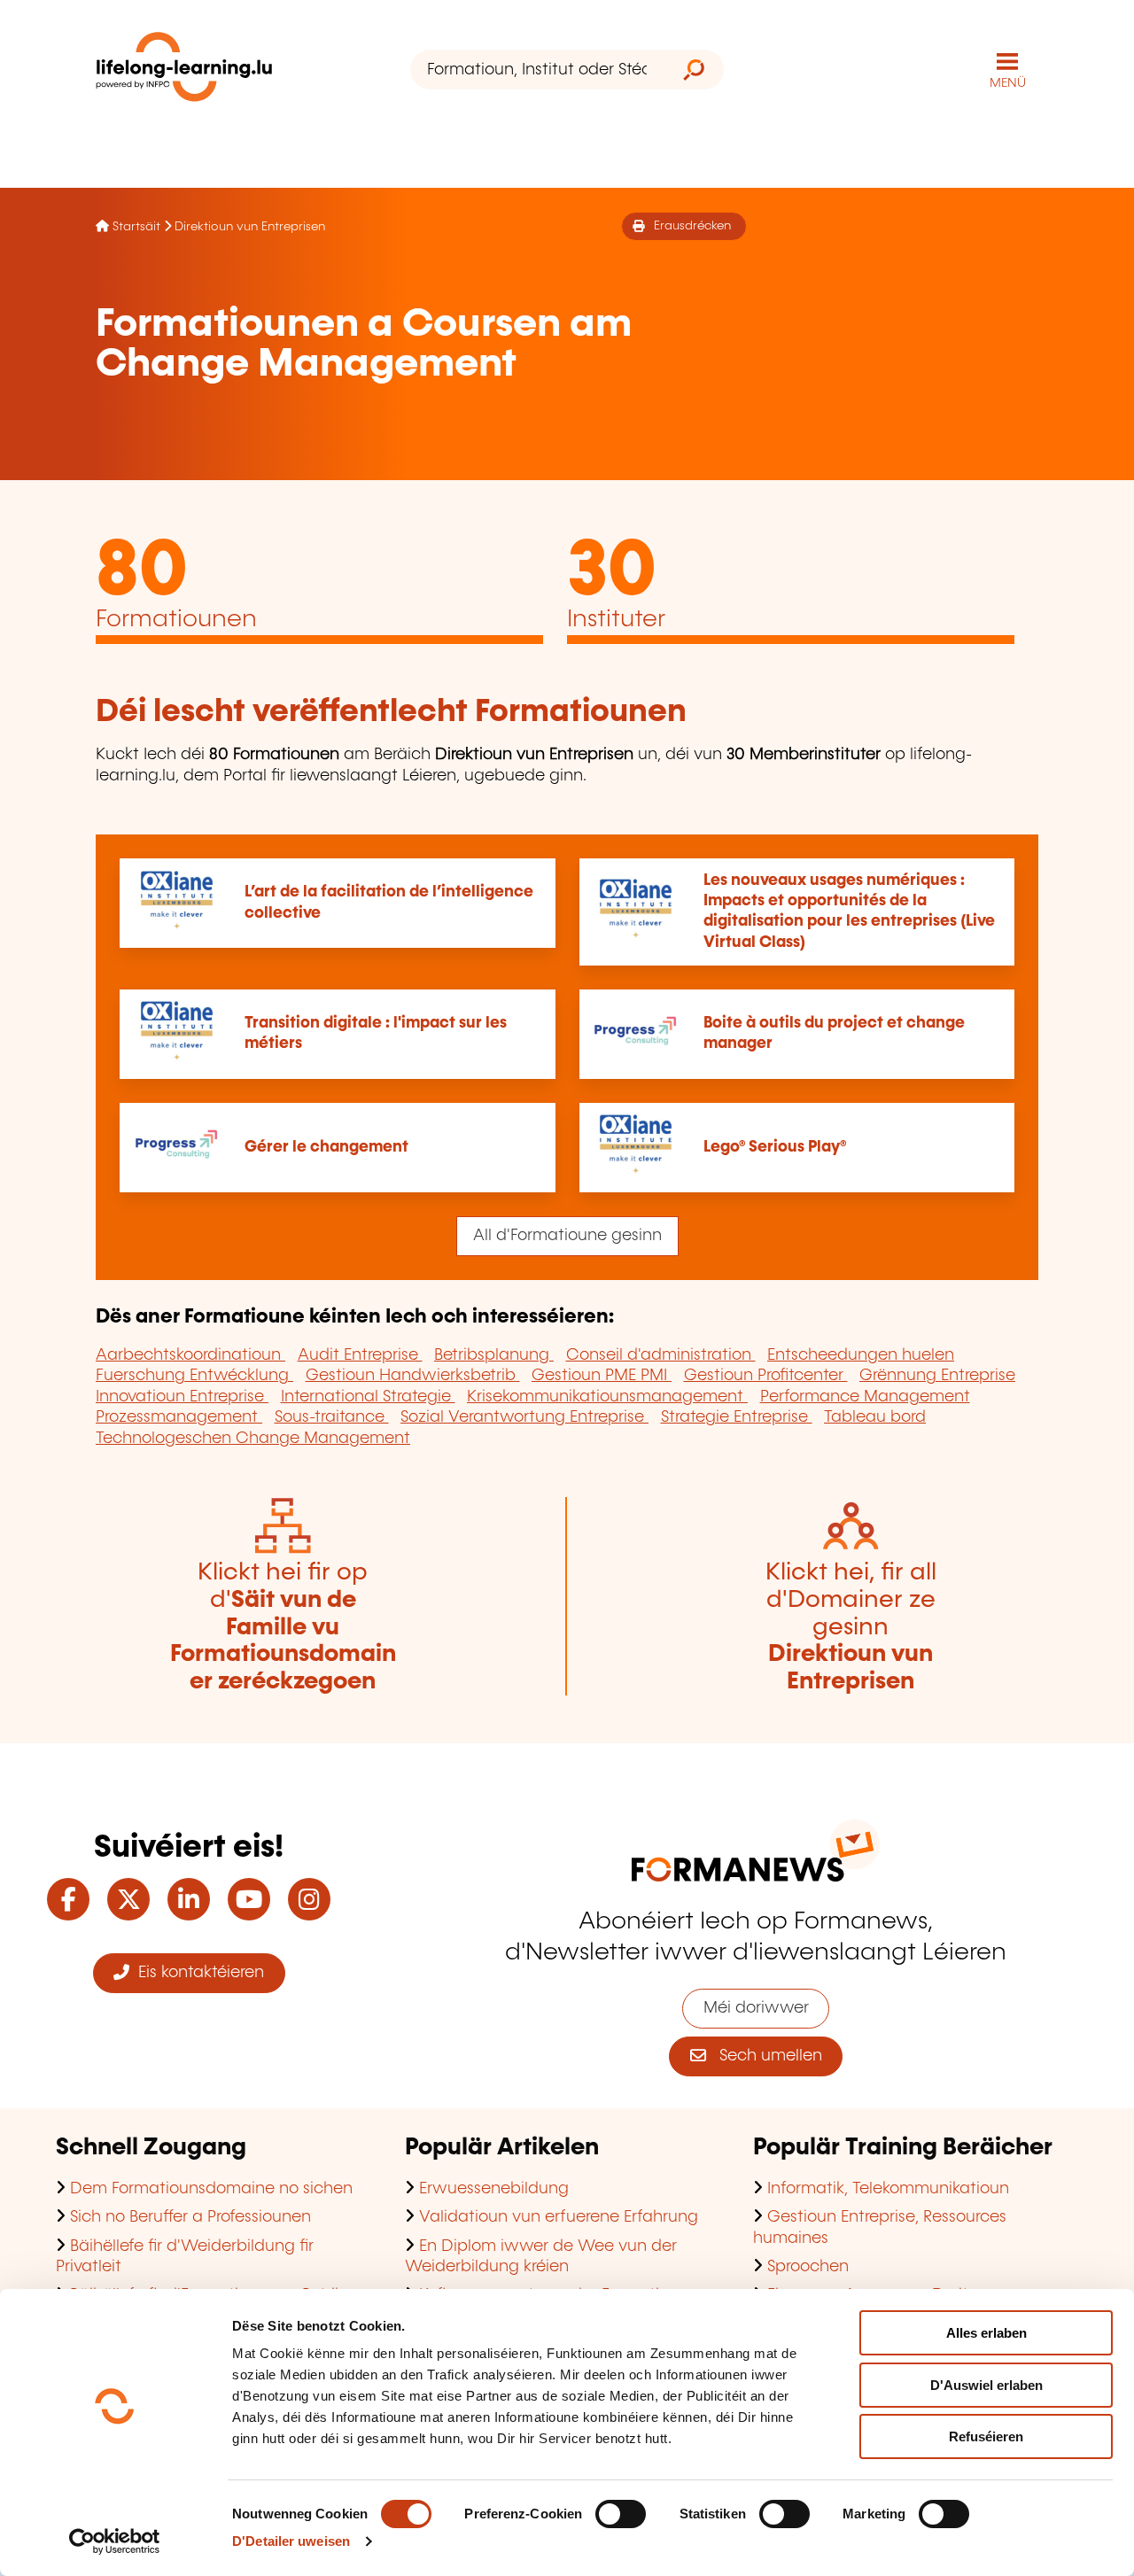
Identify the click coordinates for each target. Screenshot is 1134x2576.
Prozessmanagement (179, 1417)
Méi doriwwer (756, 2008)
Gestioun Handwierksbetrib (413, 1376)
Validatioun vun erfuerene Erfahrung (559, 2217)
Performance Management (865, 1397)
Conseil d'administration (661, 1355)
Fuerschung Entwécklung (194, 1376)
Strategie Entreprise (737, 1417)
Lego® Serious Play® (775, 1147)
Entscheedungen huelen (861, 1355)
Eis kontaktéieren (197, 1973)
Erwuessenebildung (494, 2189)
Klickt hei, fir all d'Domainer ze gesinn (851, 1627)
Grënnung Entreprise (937, 1376)
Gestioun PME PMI (602, 1376)
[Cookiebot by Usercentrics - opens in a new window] (115, 2541)
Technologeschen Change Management (253, 1439)
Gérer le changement (326, 1147)
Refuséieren (986, 2436)
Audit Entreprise (360, 1355)
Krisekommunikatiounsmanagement (607, 1397)
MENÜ (1008, 83)
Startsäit (136, 227)
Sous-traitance (332, 1417)
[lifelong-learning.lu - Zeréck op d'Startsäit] (184, 70)
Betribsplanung (494, 1355)
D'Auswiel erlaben (986, 2385)
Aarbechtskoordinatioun (190, 1355)
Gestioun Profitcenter (766, 1376)
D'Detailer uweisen (291, 2541)
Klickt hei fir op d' (283, 1627)
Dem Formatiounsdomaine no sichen (211, 2189)
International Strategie (368, 1397)
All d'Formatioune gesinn (567, 1236)
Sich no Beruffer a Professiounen (190, 2217)
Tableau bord (875, 1417)
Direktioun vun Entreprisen (250, 227)
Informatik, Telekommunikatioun (888, 2189)
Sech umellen (764, 2056)
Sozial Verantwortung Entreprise (524, 1417)
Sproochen (808, 2267)
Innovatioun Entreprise (182, 1397)
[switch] (621, 2514)
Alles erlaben (986, 2333)
